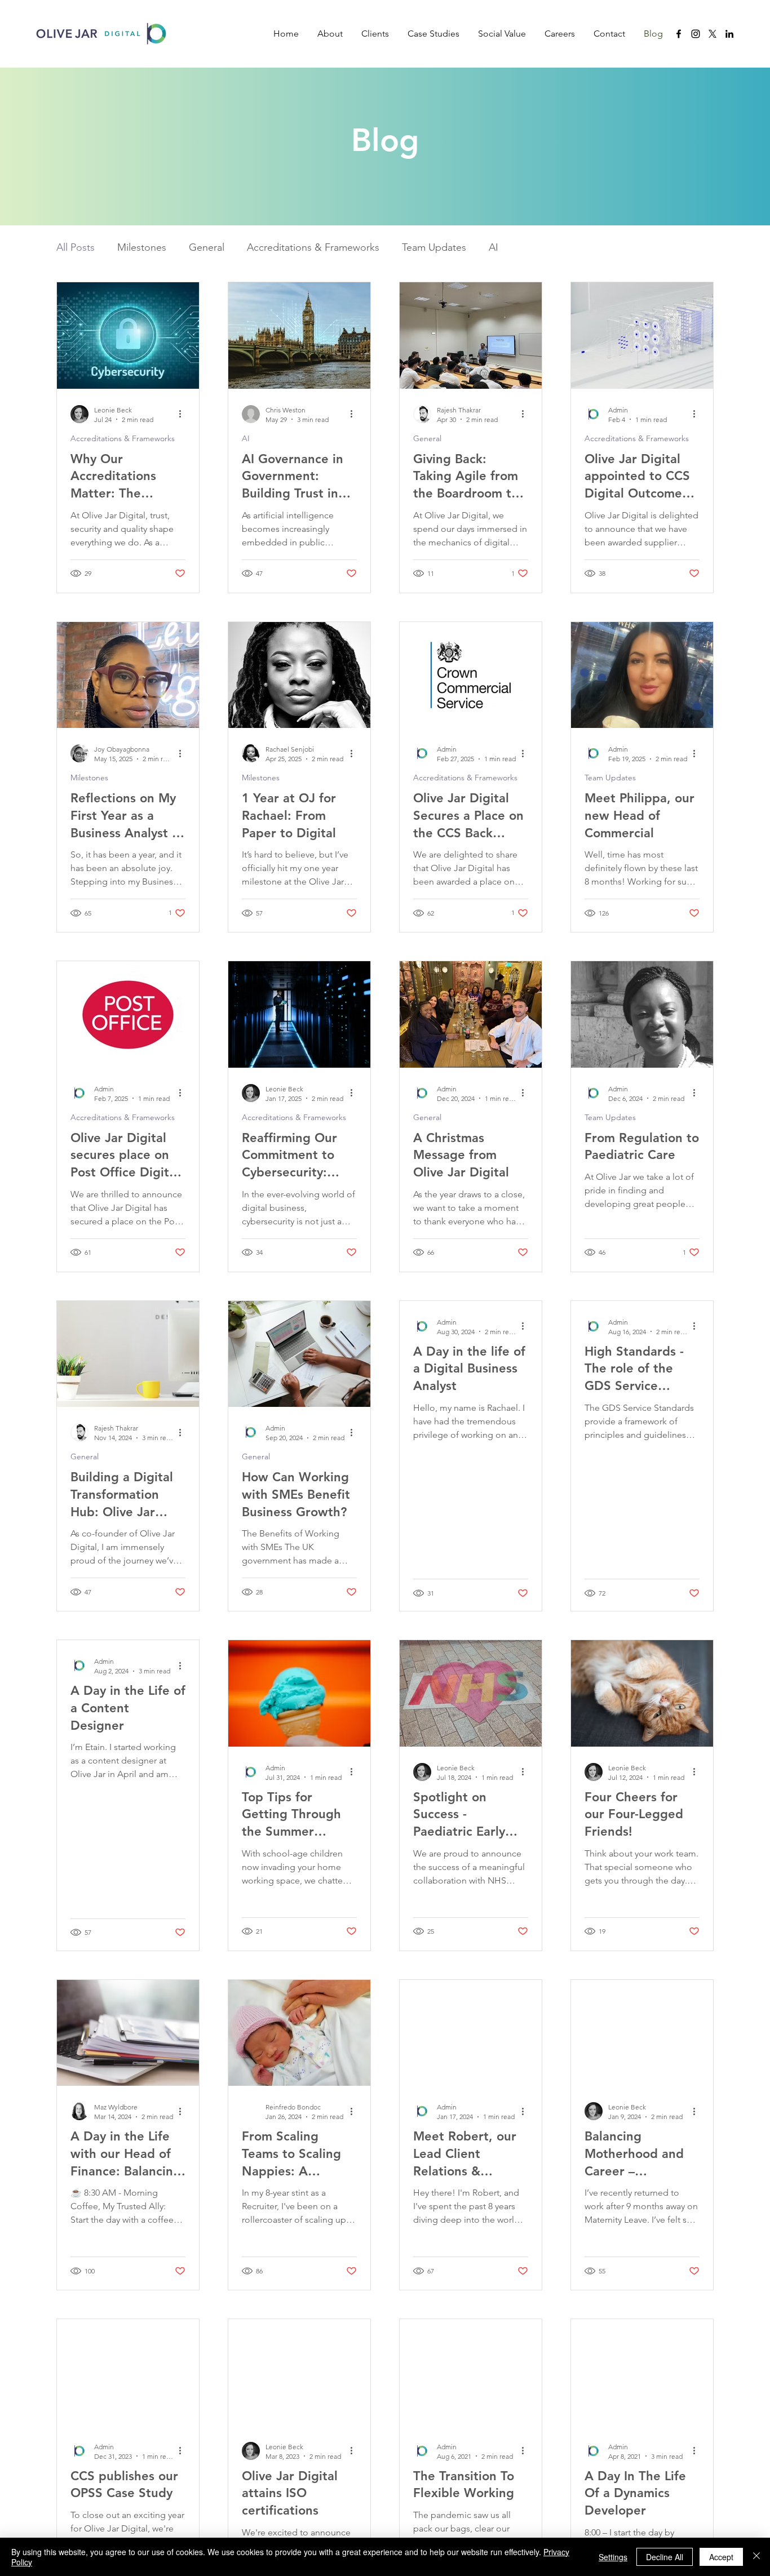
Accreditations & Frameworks (313, 247)
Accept (721, 2557)
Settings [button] (613, 2557)
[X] (713, 34)
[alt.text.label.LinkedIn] (729, 34)
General (207, 247)
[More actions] (184, 414)
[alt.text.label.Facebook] (679, 34)
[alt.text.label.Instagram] (696, 34)
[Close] (756, 2557)
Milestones (142, 247)
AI (494, 247)
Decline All (665, 2557)
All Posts (76, 247)
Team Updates (434, 247)
